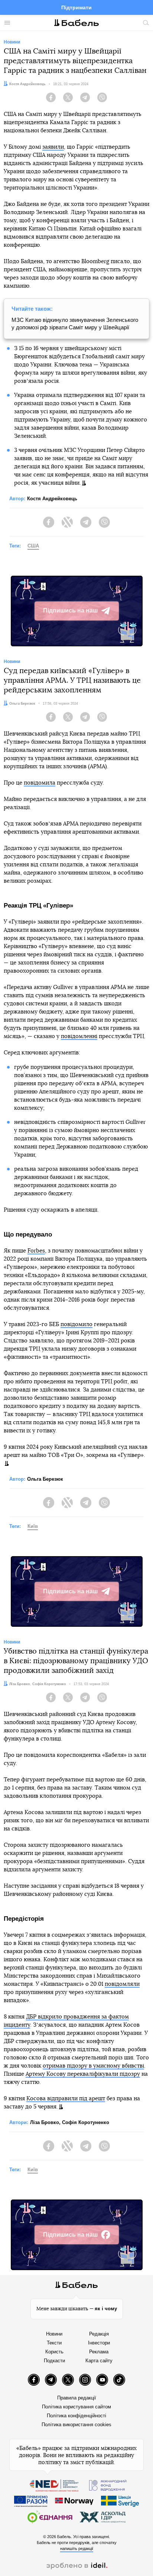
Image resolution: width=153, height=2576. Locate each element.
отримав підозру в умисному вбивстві (93, 2066)
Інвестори (99, 2343)
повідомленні (79, 1036)
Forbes (36, 1251)
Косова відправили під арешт (66, 2099)
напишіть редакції (77, 2548)
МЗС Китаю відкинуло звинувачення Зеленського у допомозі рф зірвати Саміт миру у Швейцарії (75, 324)
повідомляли (122, 1984)
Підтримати (76, 7)
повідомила (40, 783)
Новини (54, 2334)
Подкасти (54, 2361)
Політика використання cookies (76, 2425)
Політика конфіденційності (76, 2416)
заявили (53, 147)
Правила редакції (77, 2398)
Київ (33, 1526)
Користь (54, 2352)
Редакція (99, 2334)
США (33, 546)
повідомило (76, 1324)
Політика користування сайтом (76, 2407)
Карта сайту (99, 2361)
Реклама (99, 2352)
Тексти (54, 2343)
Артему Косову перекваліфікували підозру (83, 2074)
